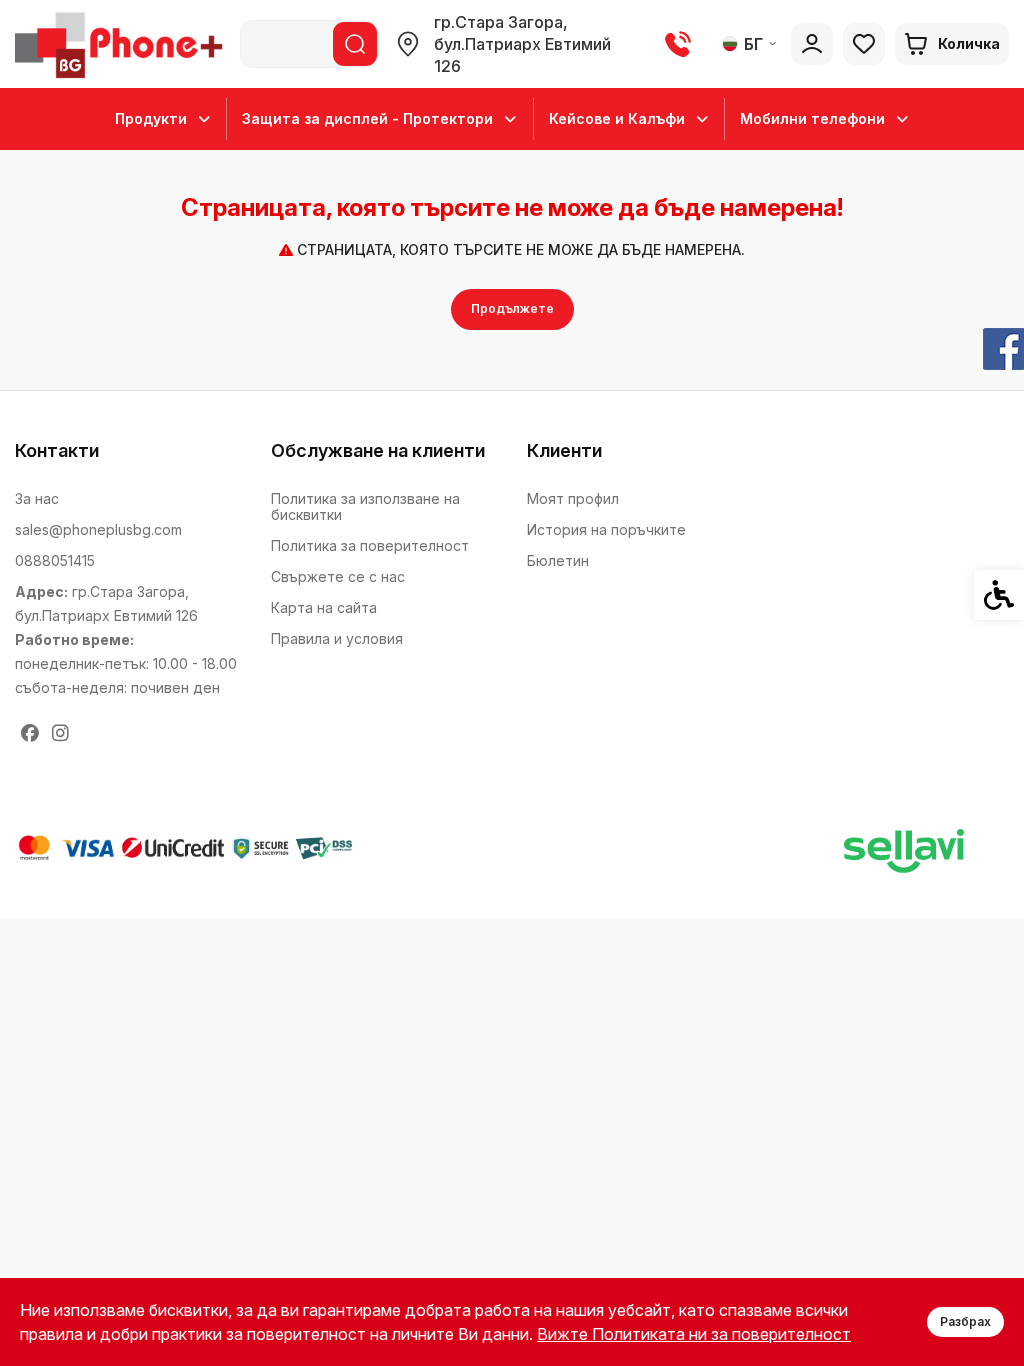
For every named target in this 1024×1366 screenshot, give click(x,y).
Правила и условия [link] (337, 638)
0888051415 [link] (55, 560)
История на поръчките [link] (606, 529)
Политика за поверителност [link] (370, 545)
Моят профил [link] (573, 498)
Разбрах (965, 1321)
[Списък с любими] (864, 44)
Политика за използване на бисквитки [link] (365, 506)
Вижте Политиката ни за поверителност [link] (694, 1334)
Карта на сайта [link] (324, 607)
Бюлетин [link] (558, 560)
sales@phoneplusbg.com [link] (98, 529)
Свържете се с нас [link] (338, 576)
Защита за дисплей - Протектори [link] (367, 118)
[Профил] (812, 44)
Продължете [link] (512, 308)
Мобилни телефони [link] (812, 118)
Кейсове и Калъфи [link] (617, 118)
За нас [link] (37, 498)
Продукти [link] (151, 118)
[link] (122, 44)
